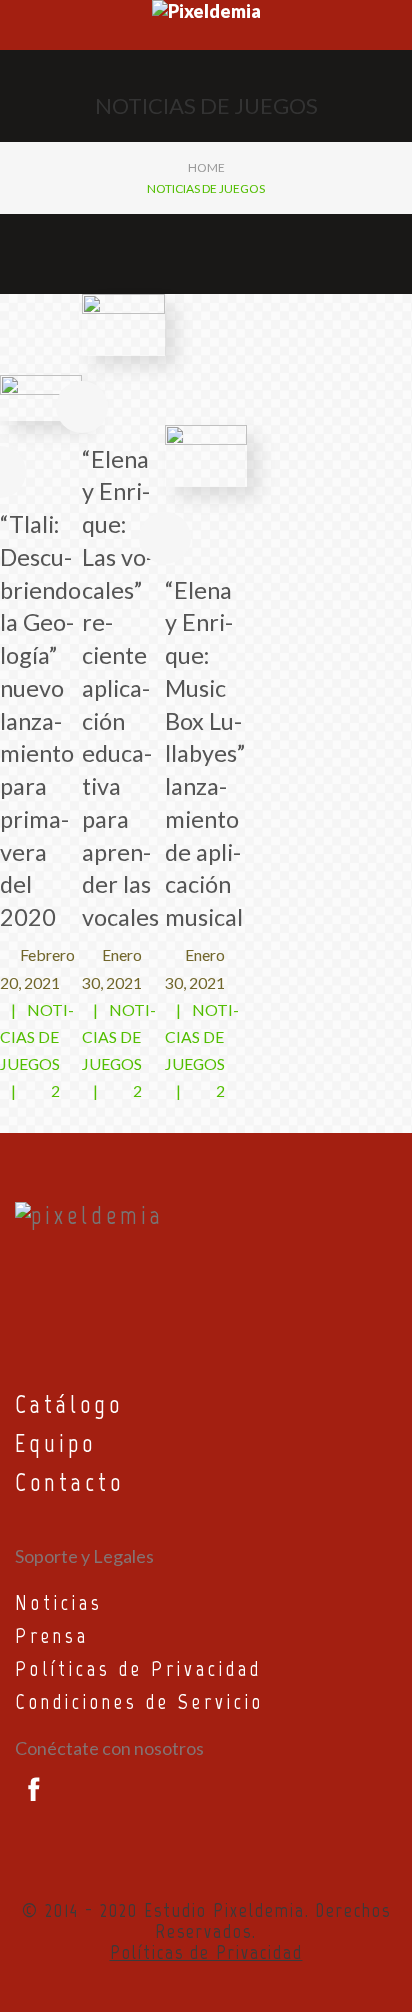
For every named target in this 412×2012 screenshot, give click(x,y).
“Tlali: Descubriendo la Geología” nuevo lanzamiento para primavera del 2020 (40, 720)
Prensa (52, 1635)
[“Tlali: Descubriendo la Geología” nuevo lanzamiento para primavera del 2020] (41, 395)
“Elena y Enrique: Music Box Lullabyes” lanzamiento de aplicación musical (205, 754)
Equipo (55, 1443)
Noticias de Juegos (37, 1036)
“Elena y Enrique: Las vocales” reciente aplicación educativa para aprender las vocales (120, 688)
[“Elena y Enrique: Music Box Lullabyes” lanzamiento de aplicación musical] (206, 453)
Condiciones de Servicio (139, 1701)
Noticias (59, 1602)
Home (206, 167)
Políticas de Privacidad (138, 1668)
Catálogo (69, 1404)
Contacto (69, 1482)
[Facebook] (30, 1789)
